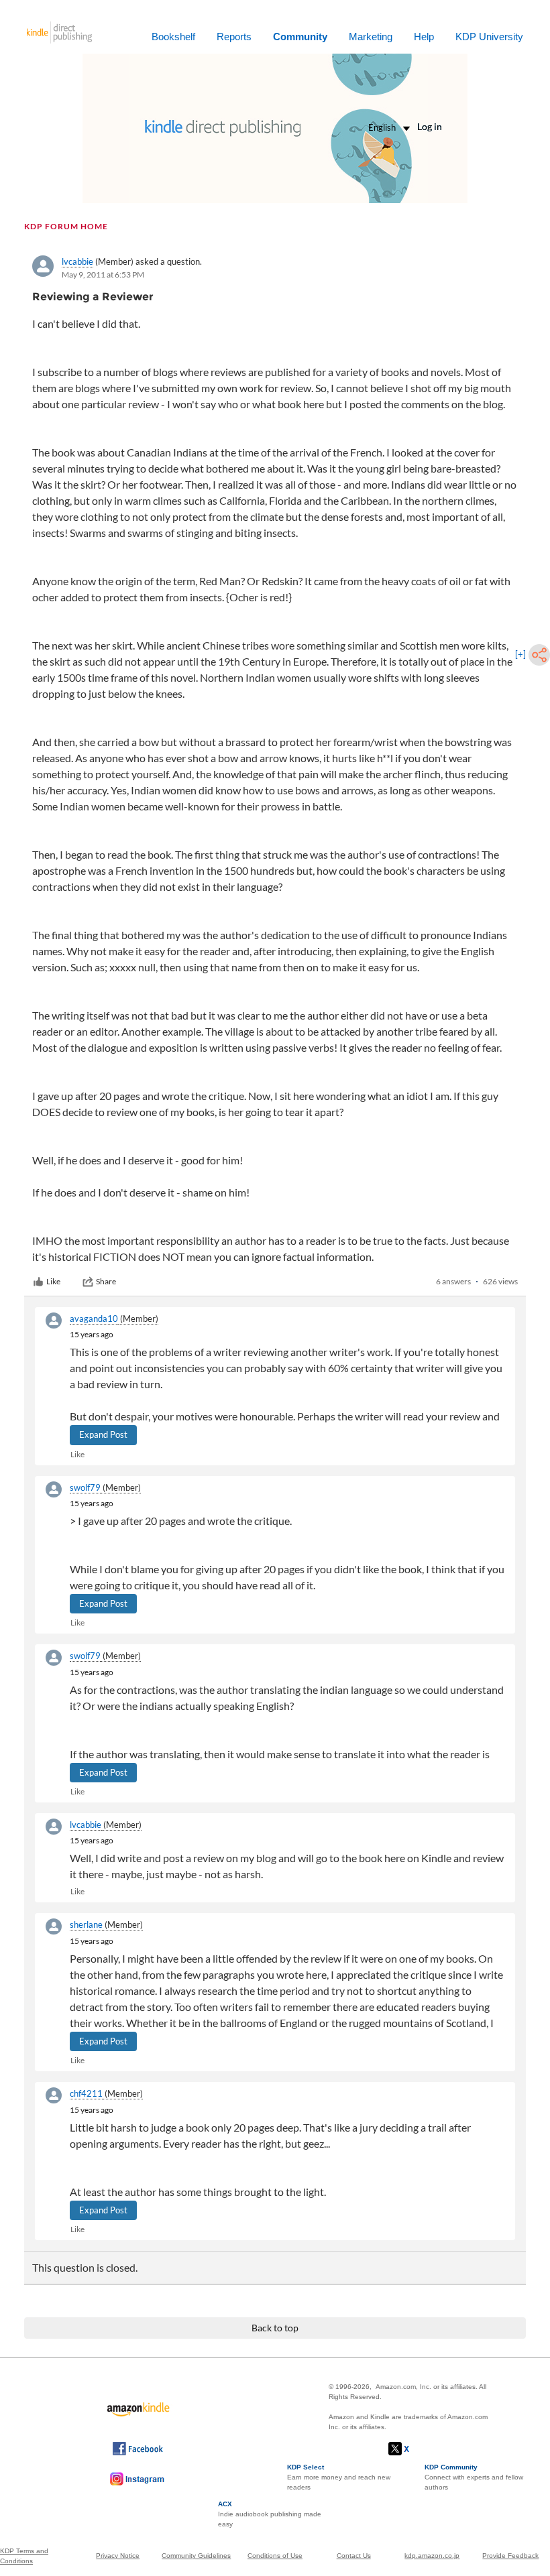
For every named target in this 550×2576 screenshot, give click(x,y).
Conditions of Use (275, 2556)
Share (106, 1281)
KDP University (489, 37)
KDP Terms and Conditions (24, 2556)
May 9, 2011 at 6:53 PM (103, 274)
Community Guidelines (196, 2556)
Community (300, 37)
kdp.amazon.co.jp (432, 2556)
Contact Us (354, 2556)
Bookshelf (173, 37)
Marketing (371, 37)
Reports (234, 37)
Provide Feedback (510, 2556)
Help (424, 37)
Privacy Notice (118, 2556)
